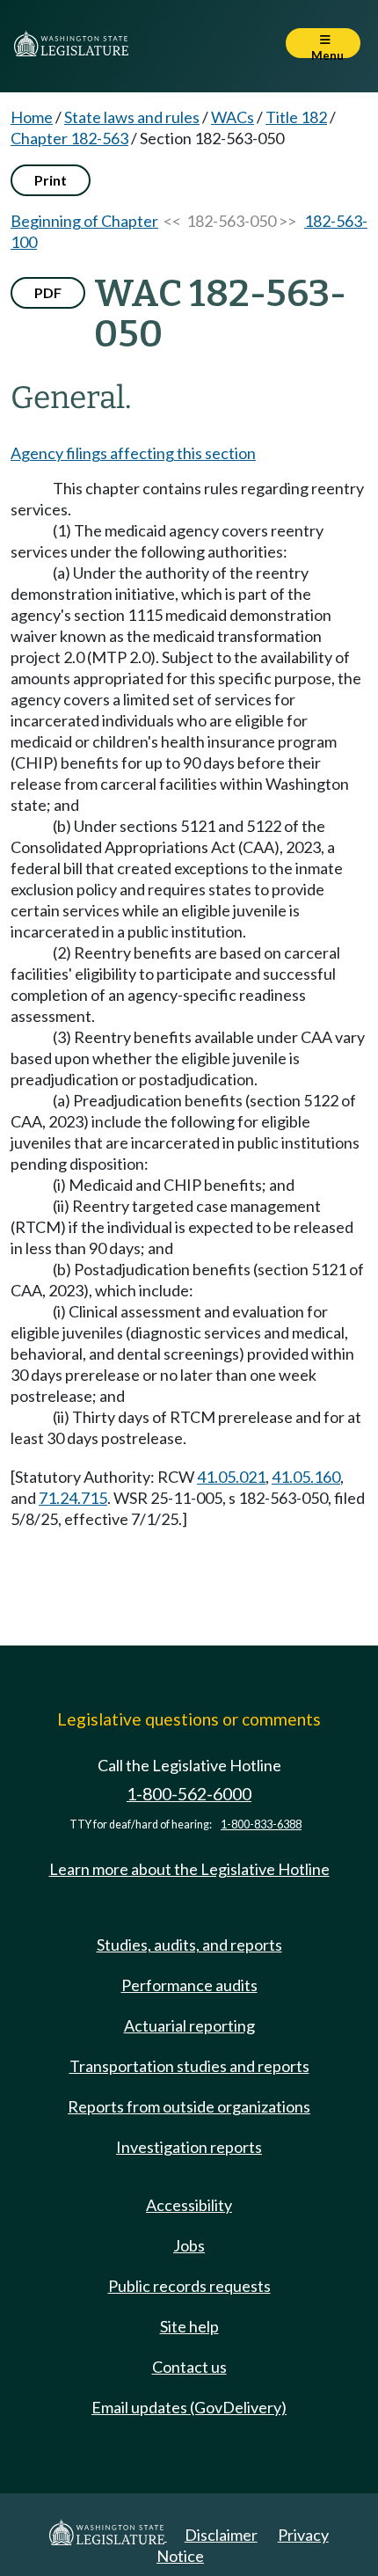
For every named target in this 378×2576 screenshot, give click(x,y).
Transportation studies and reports (189, 2066)
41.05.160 (306, 1477)
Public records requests (189, 2286)
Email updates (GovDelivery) (189, 2407)
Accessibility (189, 2205)
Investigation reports (189, 2147)
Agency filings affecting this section (133, 453)
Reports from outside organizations (189, 2106)
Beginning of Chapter (84, 221)
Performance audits (189, 1985)
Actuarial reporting (189, 2025)
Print (51, 180)
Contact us (189, 2367)
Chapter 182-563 (69, 138)
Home (32, 117)
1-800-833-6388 (261, 1824)
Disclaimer (221, 2535)
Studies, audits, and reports (189, 1945)
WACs (233, 117)
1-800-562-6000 (189, 1794)
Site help (189, 2326)
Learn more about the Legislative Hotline (189, 1869)
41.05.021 (231, 1477)
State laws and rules (132, 117)
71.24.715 (73, 1498)
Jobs (189, 2245)
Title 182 (296, 117)
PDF (48, 292)
